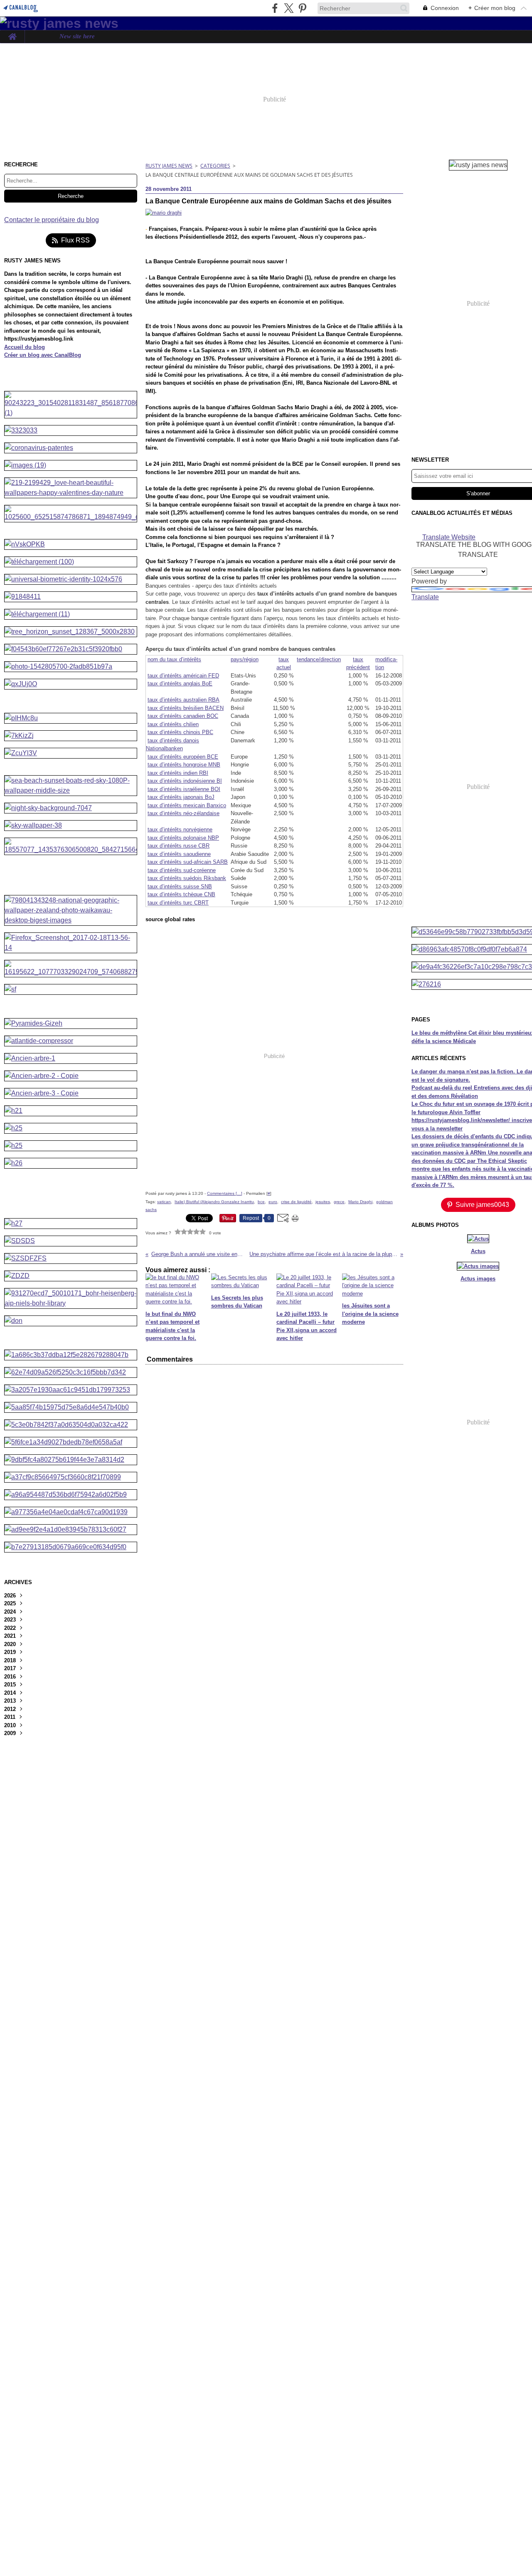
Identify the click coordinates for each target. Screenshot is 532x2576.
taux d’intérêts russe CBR (179, 846)
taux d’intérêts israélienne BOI (184, 789)
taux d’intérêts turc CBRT (178, 903)
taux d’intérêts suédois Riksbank (187, 878)
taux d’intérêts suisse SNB (180, 886)
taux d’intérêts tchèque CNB (181, 894)
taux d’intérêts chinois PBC (180, 732)
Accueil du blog (25, 347)
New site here (77, 37)
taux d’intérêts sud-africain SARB (188, 862)
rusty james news (169, 166)
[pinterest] (302, 8)
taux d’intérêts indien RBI (178, 773)
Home (12, 33)
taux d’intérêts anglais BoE (180, 684)
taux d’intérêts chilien (173, 724)
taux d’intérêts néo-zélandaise (183, 813)
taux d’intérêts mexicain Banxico (187, 805)
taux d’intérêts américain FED (183, 676)
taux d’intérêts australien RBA (183, 700)
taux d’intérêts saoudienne (179, 854)
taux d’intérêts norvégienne (180, 829)
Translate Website (449, 537)
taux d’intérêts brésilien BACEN (186, 708)
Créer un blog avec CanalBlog (43, 355)
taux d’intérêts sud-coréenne (182, 870)
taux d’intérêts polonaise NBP (183, 838)
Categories (215, 166)
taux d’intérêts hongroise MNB (184, 765)
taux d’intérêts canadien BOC (183, 716)
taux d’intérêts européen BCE (183, 757)
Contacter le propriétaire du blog (52, 220)
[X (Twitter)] (289, 8)
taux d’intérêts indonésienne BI (185, 781)
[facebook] (275, 8)
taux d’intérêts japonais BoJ (181, 797)
